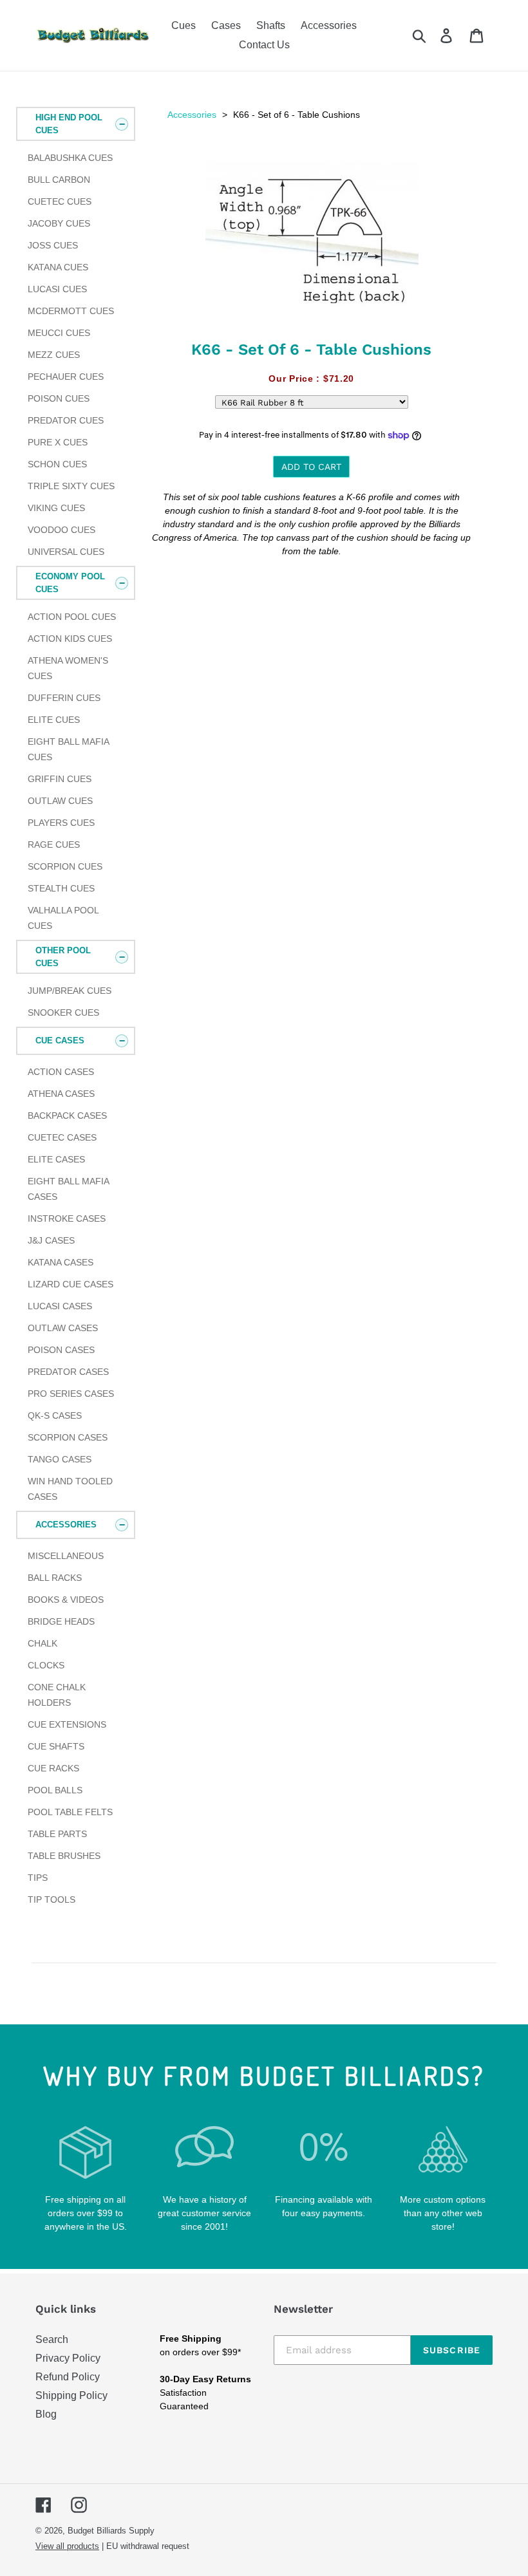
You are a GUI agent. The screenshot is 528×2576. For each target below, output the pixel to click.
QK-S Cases (55, 1415)
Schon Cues (57, 464)
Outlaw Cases (63, 1328)
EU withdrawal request (148, 2546)
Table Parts (57, 1834)
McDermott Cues (71, 311)
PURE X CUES (58, 442)
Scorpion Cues (65, 866)
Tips (38, 1878)
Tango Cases (60, 1459)
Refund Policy (68, 2377)
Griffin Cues (60, 779)
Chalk (42, 1643)
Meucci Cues (59, 333)
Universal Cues (66, 552)
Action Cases (61, 1072)
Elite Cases (56, 1159)
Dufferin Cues (64, 698)
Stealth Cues (61, 888)
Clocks (46, 1665)
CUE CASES (60, 1041)
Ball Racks (55, 1578)
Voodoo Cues (61, 530)
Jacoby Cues (59, 223)
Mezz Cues (54, 355)
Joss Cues (53, 245)
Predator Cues (66, 420)
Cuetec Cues (60, 201)
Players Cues (61, 823)
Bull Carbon (59, 180)
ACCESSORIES (66, 1525)
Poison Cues (59, 398)
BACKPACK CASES (67, 1115)
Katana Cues (58, 267)
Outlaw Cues (60, 801)
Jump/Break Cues (70, 991)
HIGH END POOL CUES (69, 124)
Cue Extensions (67, 1724)
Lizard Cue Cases (71, 1284)
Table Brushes (64, 1856)
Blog (46, 2414)
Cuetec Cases (62, 1137)
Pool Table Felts (70, 1812)
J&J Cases (51, 1240)
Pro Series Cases (71, 1394)
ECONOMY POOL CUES (70, 583)
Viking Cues (56, 508)
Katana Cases (61, 1262)
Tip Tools (52, 1899)
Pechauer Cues (66, 377)
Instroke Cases (67, 1218)
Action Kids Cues (70, 639)
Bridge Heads (61, 1621)
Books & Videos (66, 1600)
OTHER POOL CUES (63, 957)
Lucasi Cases (60, 1306)
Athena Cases (61, 1094)
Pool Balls (55, 1790)
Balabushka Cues (70, 158)
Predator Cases (68, 1372)
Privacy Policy (68, 2358)
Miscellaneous (66, 1556)
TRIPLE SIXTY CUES (71, 486)
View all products (67, 2546)
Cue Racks (53, 1768)
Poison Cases (61, 1350)
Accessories (192, 115)
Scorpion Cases (68, 1437)
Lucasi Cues (57, 289)
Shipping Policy (71, 2395)
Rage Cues (54, 845)
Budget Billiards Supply (111, 2531)
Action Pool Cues (72, 617)
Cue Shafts (56, 1746)
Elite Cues (54, 720)
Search (52, 2339)
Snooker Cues (63, 1013)
